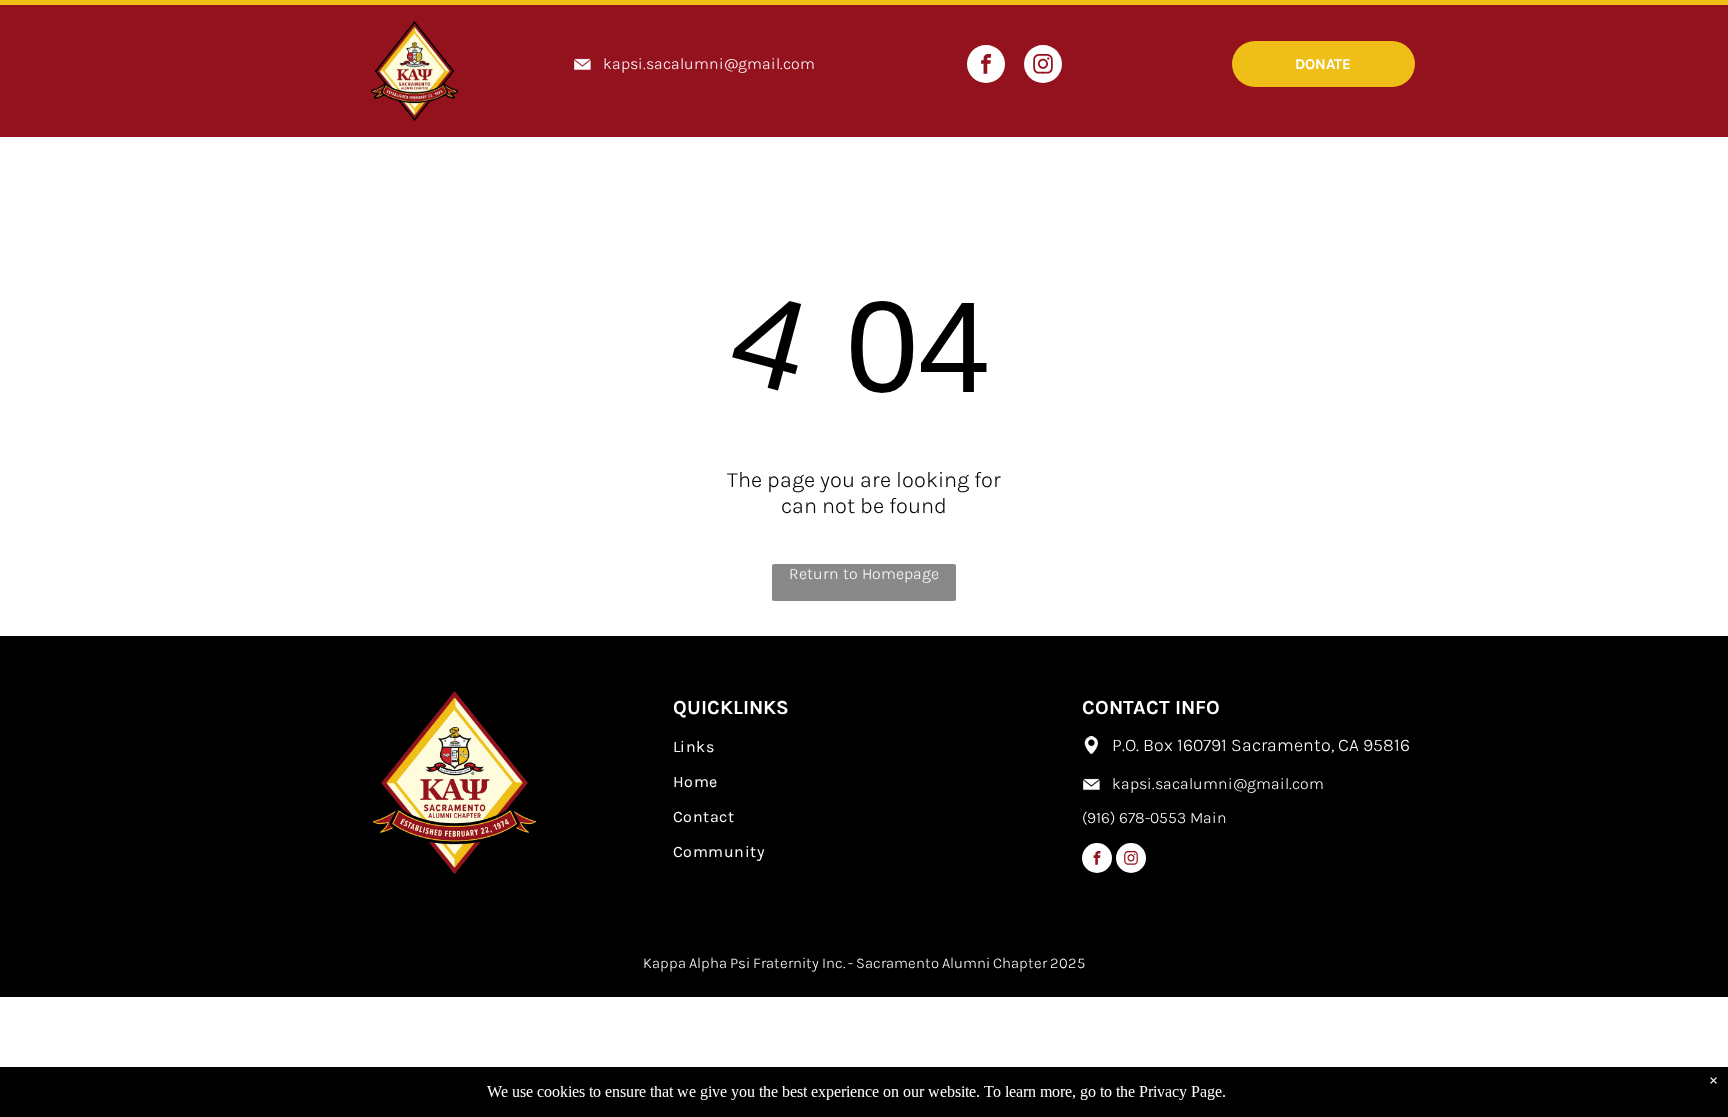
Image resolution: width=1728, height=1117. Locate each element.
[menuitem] (864, 746)
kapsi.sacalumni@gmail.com (709, 63)
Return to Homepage (864, 573)
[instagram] (1043, 66)
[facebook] (986, 66)
